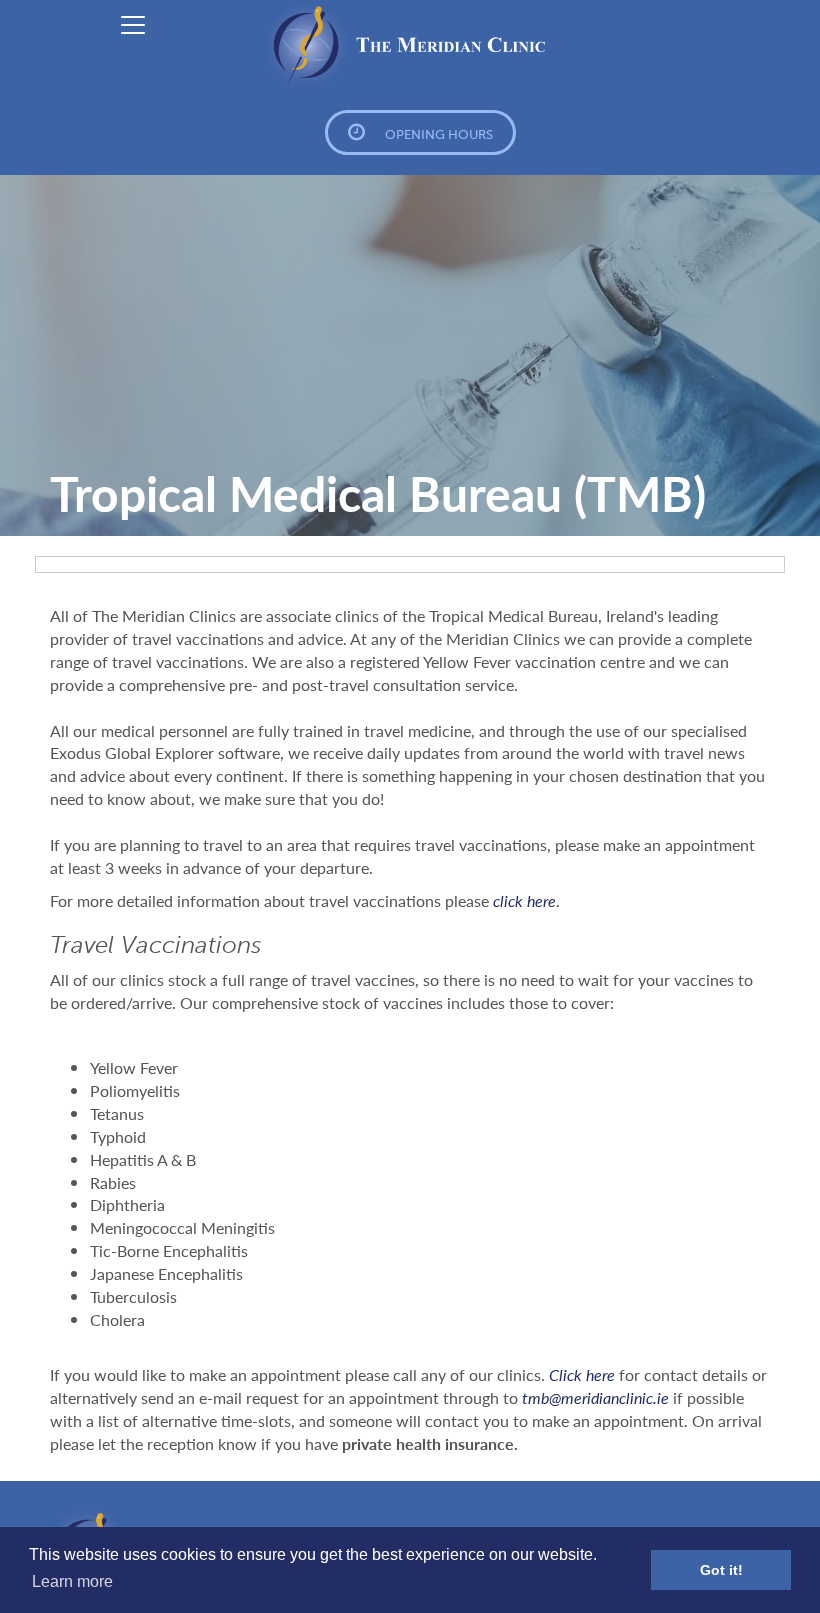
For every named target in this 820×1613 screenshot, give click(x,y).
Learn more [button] (72, 1581)
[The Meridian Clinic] (410, 45)
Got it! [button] (721, 1570)
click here (524, 900)
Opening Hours (439, 134)
